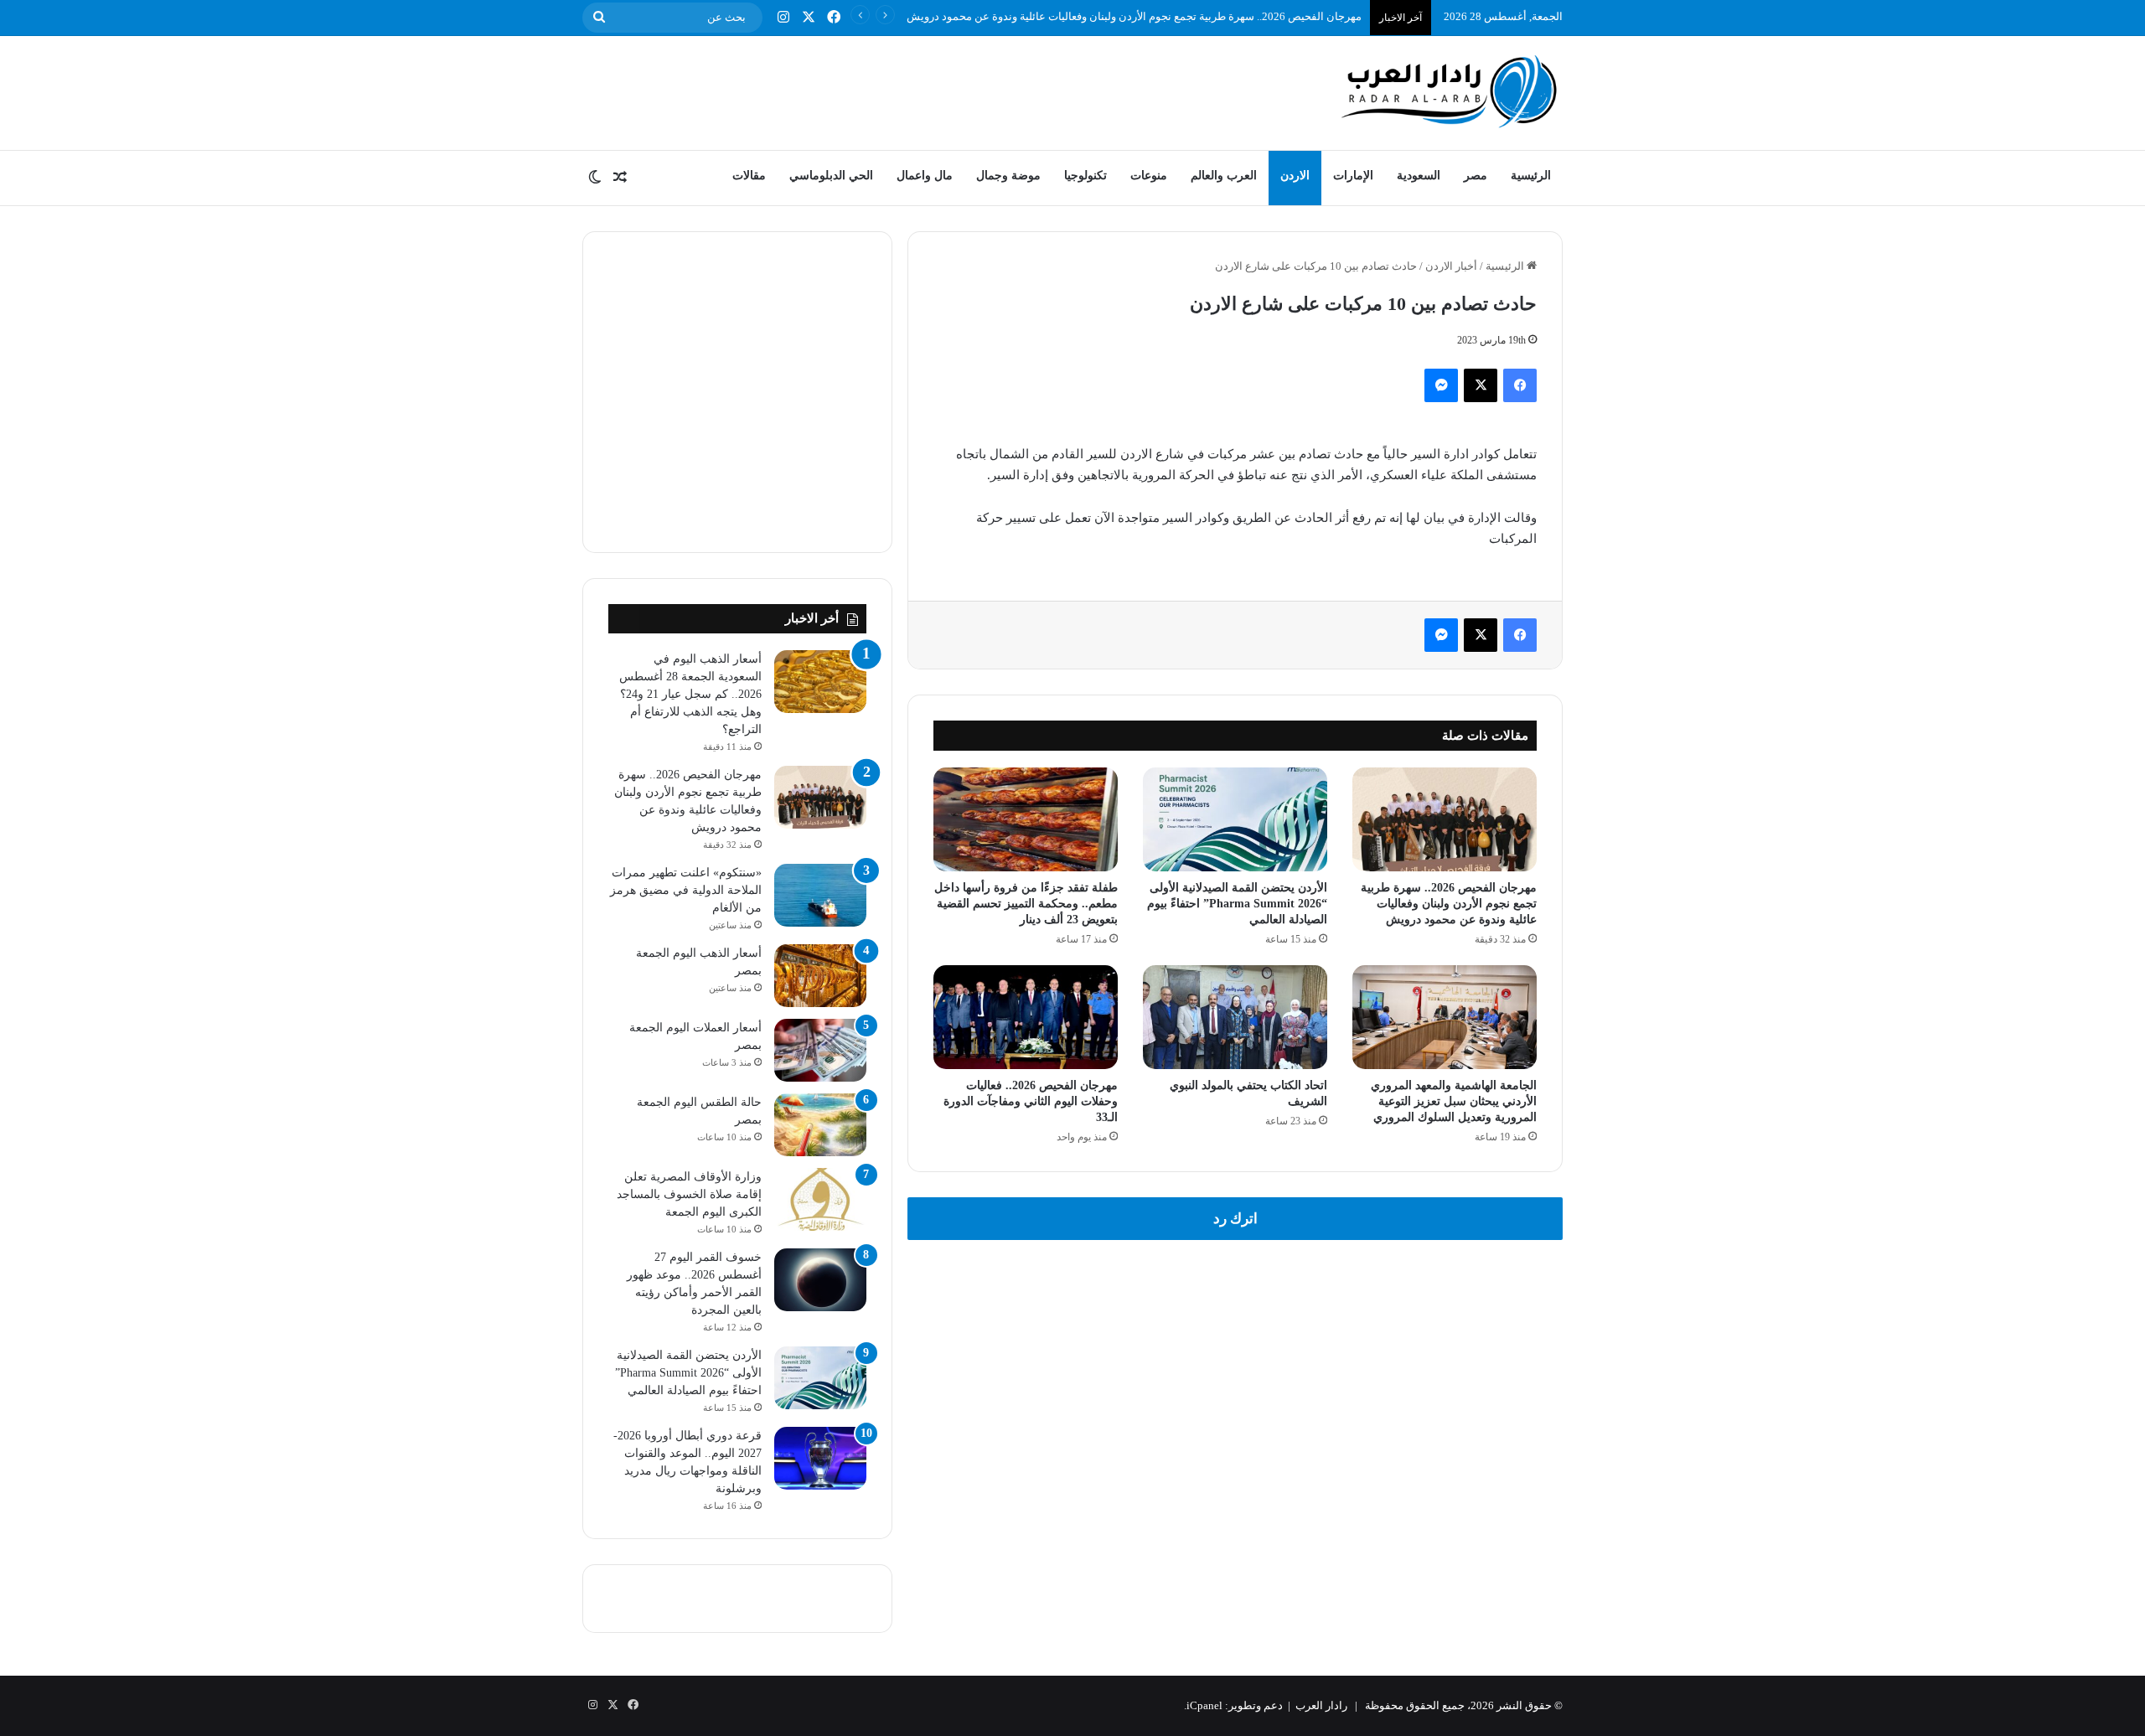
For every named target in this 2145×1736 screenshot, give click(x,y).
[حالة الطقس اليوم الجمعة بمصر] (820, 1125)
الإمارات (1353, 176)
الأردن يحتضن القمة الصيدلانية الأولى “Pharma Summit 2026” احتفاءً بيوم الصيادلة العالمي (1237, 904)
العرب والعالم (1224, 176)
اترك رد (1235, 1219)
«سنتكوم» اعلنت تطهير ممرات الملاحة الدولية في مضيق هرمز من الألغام (686, 890)
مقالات (749, 176)
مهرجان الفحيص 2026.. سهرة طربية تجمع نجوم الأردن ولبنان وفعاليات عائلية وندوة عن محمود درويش (1134, 16)
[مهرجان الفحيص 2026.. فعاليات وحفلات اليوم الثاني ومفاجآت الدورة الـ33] (1026, 1017)
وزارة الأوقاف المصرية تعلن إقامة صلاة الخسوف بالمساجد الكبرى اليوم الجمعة (689, 1194)
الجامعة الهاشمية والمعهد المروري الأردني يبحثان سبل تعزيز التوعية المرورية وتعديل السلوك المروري (1454, 1101)
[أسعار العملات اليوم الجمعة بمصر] (820, 1050)
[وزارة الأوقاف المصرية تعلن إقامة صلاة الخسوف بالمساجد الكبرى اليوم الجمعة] (820, 1199)
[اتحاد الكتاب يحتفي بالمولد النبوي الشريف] (1235, 1017)
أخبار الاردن (1451, 266)
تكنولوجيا (1085, 176)
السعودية (1419, 176)
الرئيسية (1531, 176)
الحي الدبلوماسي (831, 176)
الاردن (1295, 176)
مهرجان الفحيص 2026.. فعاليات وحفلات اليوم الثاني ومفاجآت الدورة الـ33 (1031, 1101)
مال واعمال (925, 176)
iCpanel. (1203, 1705)
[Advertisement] (905, 90)
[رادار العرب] (1450, 91)
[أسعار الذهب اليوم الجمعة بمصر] (820, 976)
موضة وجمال (1008, 176)
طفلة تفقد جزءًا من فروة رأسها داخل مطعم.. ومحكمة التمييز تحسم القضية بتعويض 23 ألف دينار (1026, 904)
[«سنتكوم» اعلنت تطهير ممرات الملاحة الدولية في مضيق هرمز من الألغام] (820, 895)
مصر (1476, 176)
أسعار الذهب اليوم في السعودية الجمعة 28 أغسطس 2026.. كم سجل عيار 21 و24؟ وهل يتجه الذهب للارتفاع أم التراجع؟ (690, 694)
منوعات (1149, 176)
